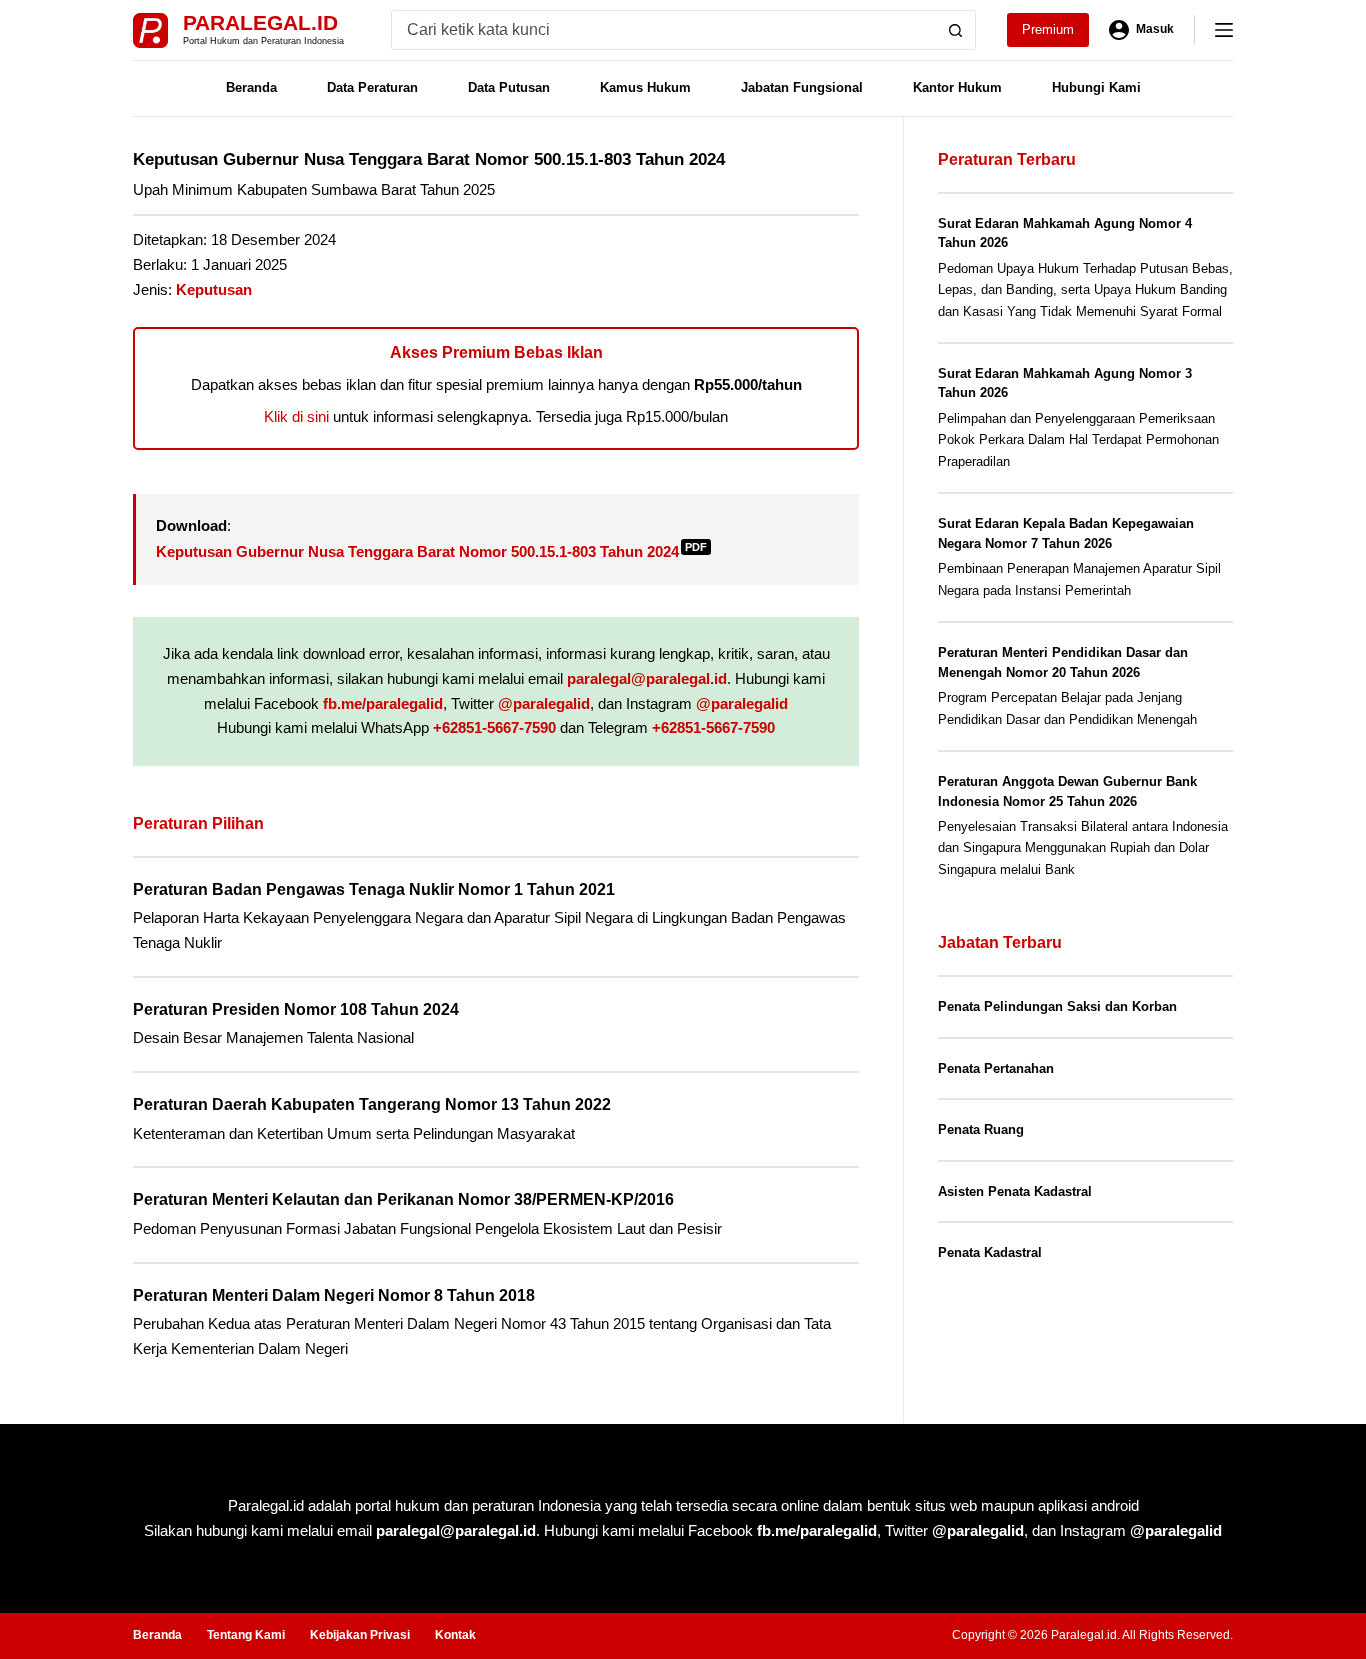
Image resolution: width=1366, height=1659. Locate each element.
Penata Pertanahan (996, 1068)
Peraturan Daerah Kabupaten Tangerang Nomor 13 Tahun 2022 (372, 1104)
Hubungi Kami (1096, 87)
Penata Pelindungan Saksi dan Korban (1057, 1006)
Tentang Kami (246, 1635)
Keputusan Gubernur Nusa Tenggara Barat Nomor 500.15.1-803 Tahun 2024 (431, 551)
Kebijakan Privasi (360, 1635)
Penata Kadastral (990, 1252)
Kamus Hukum (645, 87)
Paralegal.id (260, 22)
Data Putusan (509, 87)
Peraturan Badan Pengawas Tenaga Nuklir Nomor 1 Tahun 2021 (374, 889)
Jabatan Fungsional (802, 87)
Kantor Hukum (957, 87)
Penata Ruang (981, 1129)
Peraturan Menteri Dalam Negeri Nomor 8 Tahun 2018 (334, 1295)
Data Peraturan (372, 87)
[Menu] (1224, 30)
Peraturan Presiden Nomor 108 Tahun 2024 (296, 1009)
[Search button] (956, 30)
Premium (1048, 29)
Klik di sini (296, 416)
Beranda (251, 87)
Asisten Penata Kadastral (1015, 1191)
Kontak (455, 1635)
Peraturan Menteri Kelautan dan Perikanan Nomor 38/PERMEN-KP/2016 (403, 1199)
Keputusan (214, 289)
